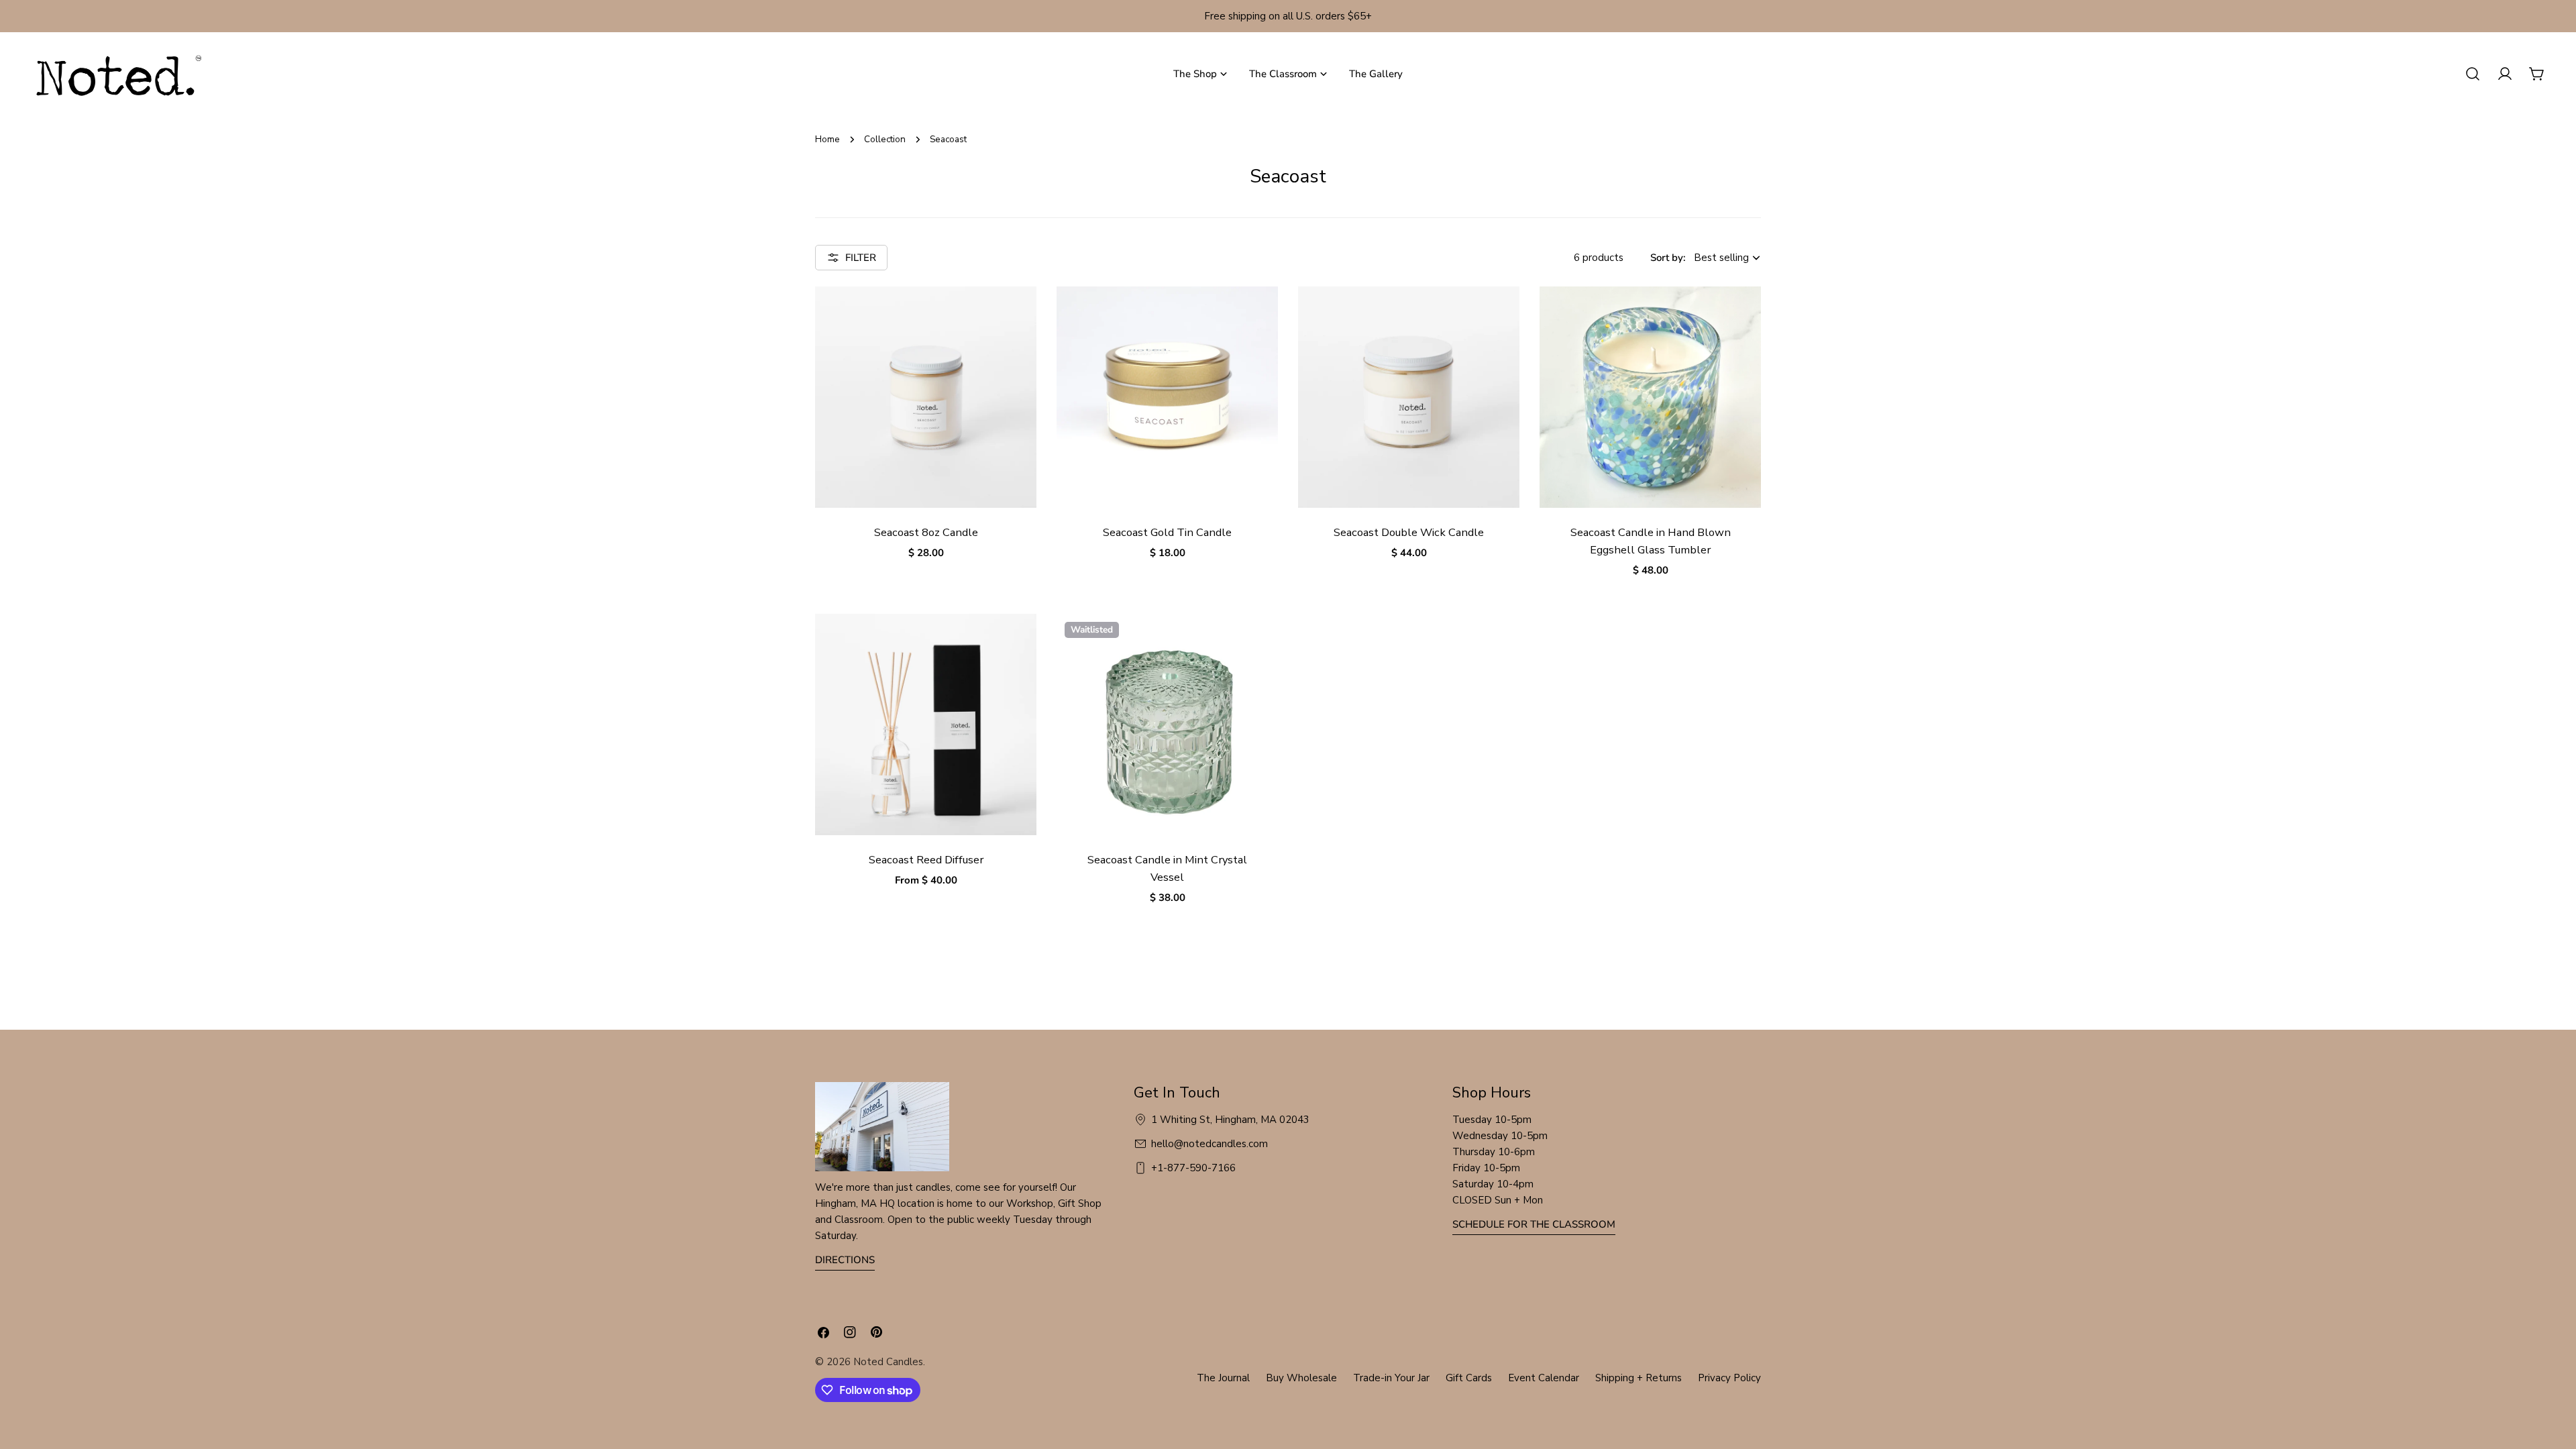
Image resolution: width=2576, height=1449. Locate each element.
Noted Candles (888, 1362)
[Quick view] (1017, 316)
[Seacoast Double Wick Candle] (1409, 397)
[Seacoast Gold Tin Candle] (1167, 397)
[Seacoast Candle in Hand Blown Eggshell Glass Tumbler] (1650, 397)
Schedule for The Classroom (1534, 1224)
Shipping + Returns (1639, 1378)
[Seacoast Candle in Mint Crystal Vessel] (1167, 724)
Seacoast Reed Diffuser (926, 860)
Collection (885, 139)
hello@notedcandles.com (1210, 1144)
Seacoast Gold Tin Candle (1167, 532)
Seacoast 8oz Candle (926, 532)
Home (827, 139)
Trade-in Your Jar (1391, 1378)
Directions (845, 1260)
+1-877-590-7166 (1193, 1168)
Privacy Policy (1729, 1378)
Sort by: (1668, 258)
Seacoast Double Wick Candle (1409, 532)
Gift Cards (1469, 1378)
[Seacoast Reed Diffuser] (926, 724)
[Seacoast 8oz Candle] (926, 397)
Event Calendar (1544, 1378)
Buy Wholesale (1301, 1378)
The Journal (1223, 1378)
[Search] (2473, 74)
